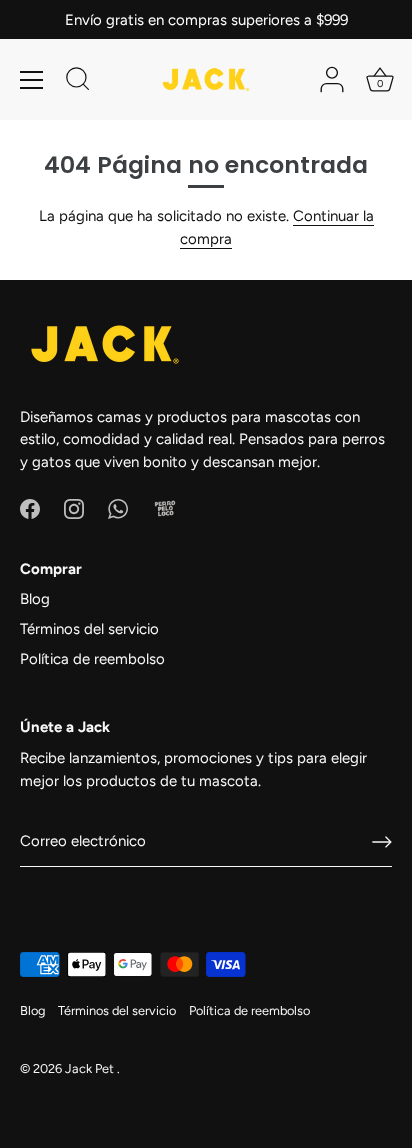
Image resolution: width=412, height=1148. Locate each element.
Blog (35, 599)
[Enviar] (382, 842)
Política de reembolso (92, 659)
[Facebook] (30, 508)
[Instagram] (74, 508)
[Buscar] (78, 82)
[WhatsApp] (118, 508)
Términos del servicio (89, 629)
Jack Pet (91, 1068)
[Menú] (32, 80)
